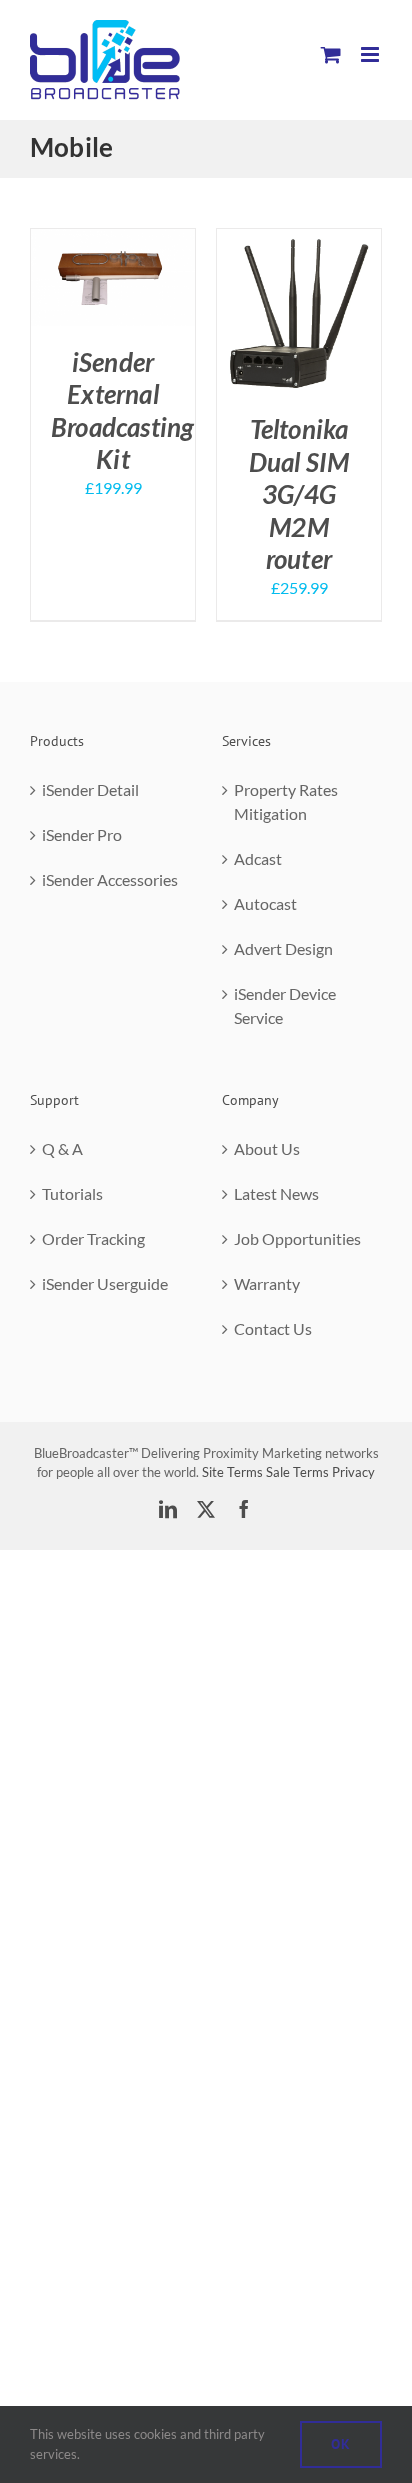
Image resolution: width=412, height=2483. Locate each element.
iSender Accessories (110, 879)
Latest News (276, 1193)
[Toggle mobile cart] (331, 54)
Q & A (62, 1148)
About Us (267, 1148)
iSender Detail (90, 789)
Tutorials (72, 1193)
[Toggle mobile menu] (371, 54)
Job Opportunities (297, 1238)
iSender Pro (82, 834)
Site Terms (232, 1472)
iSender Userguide (105, 1283)
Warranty (267, 1283)
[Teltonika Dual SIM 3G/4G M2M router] (299, 240)
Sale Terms (297, 1472)
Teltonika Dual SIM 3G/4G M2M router (299, 494)
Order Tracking (93, 1238)
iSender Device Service (285, 1005)
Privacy (353, 1472)
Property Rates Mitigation (286, 801)
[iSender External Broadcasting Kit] (113, 240)
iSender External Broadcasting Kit (122, 411)
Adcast (258, 858)
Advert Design (283, 948)
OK (341, 2444)
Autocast (265, 903)
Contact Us (273, 1328)
